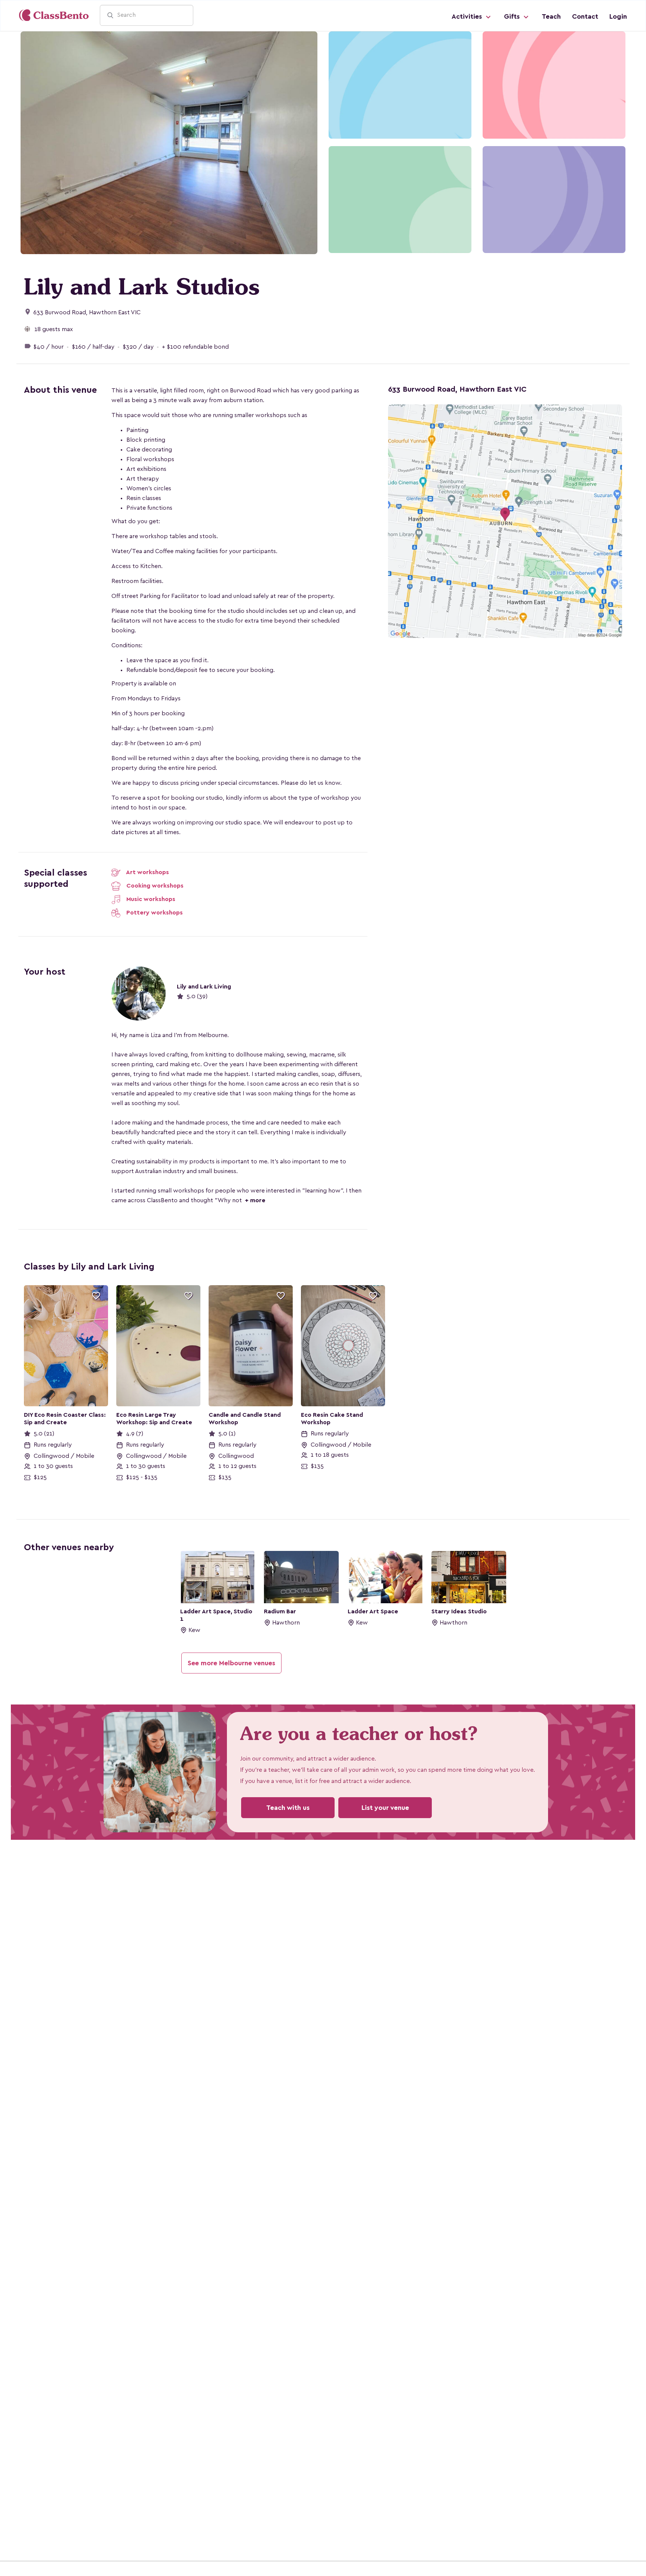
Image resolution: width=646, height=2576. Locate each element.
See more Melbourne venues (231, 1663)
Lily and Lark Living (204, 987)
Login (618, 16)
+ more (254, 1200)
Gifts (513, 16)
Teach (551, 16)
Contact (585, 16)
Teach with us (288, 1808)
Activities (468, 16)
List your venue (385, 1808)
